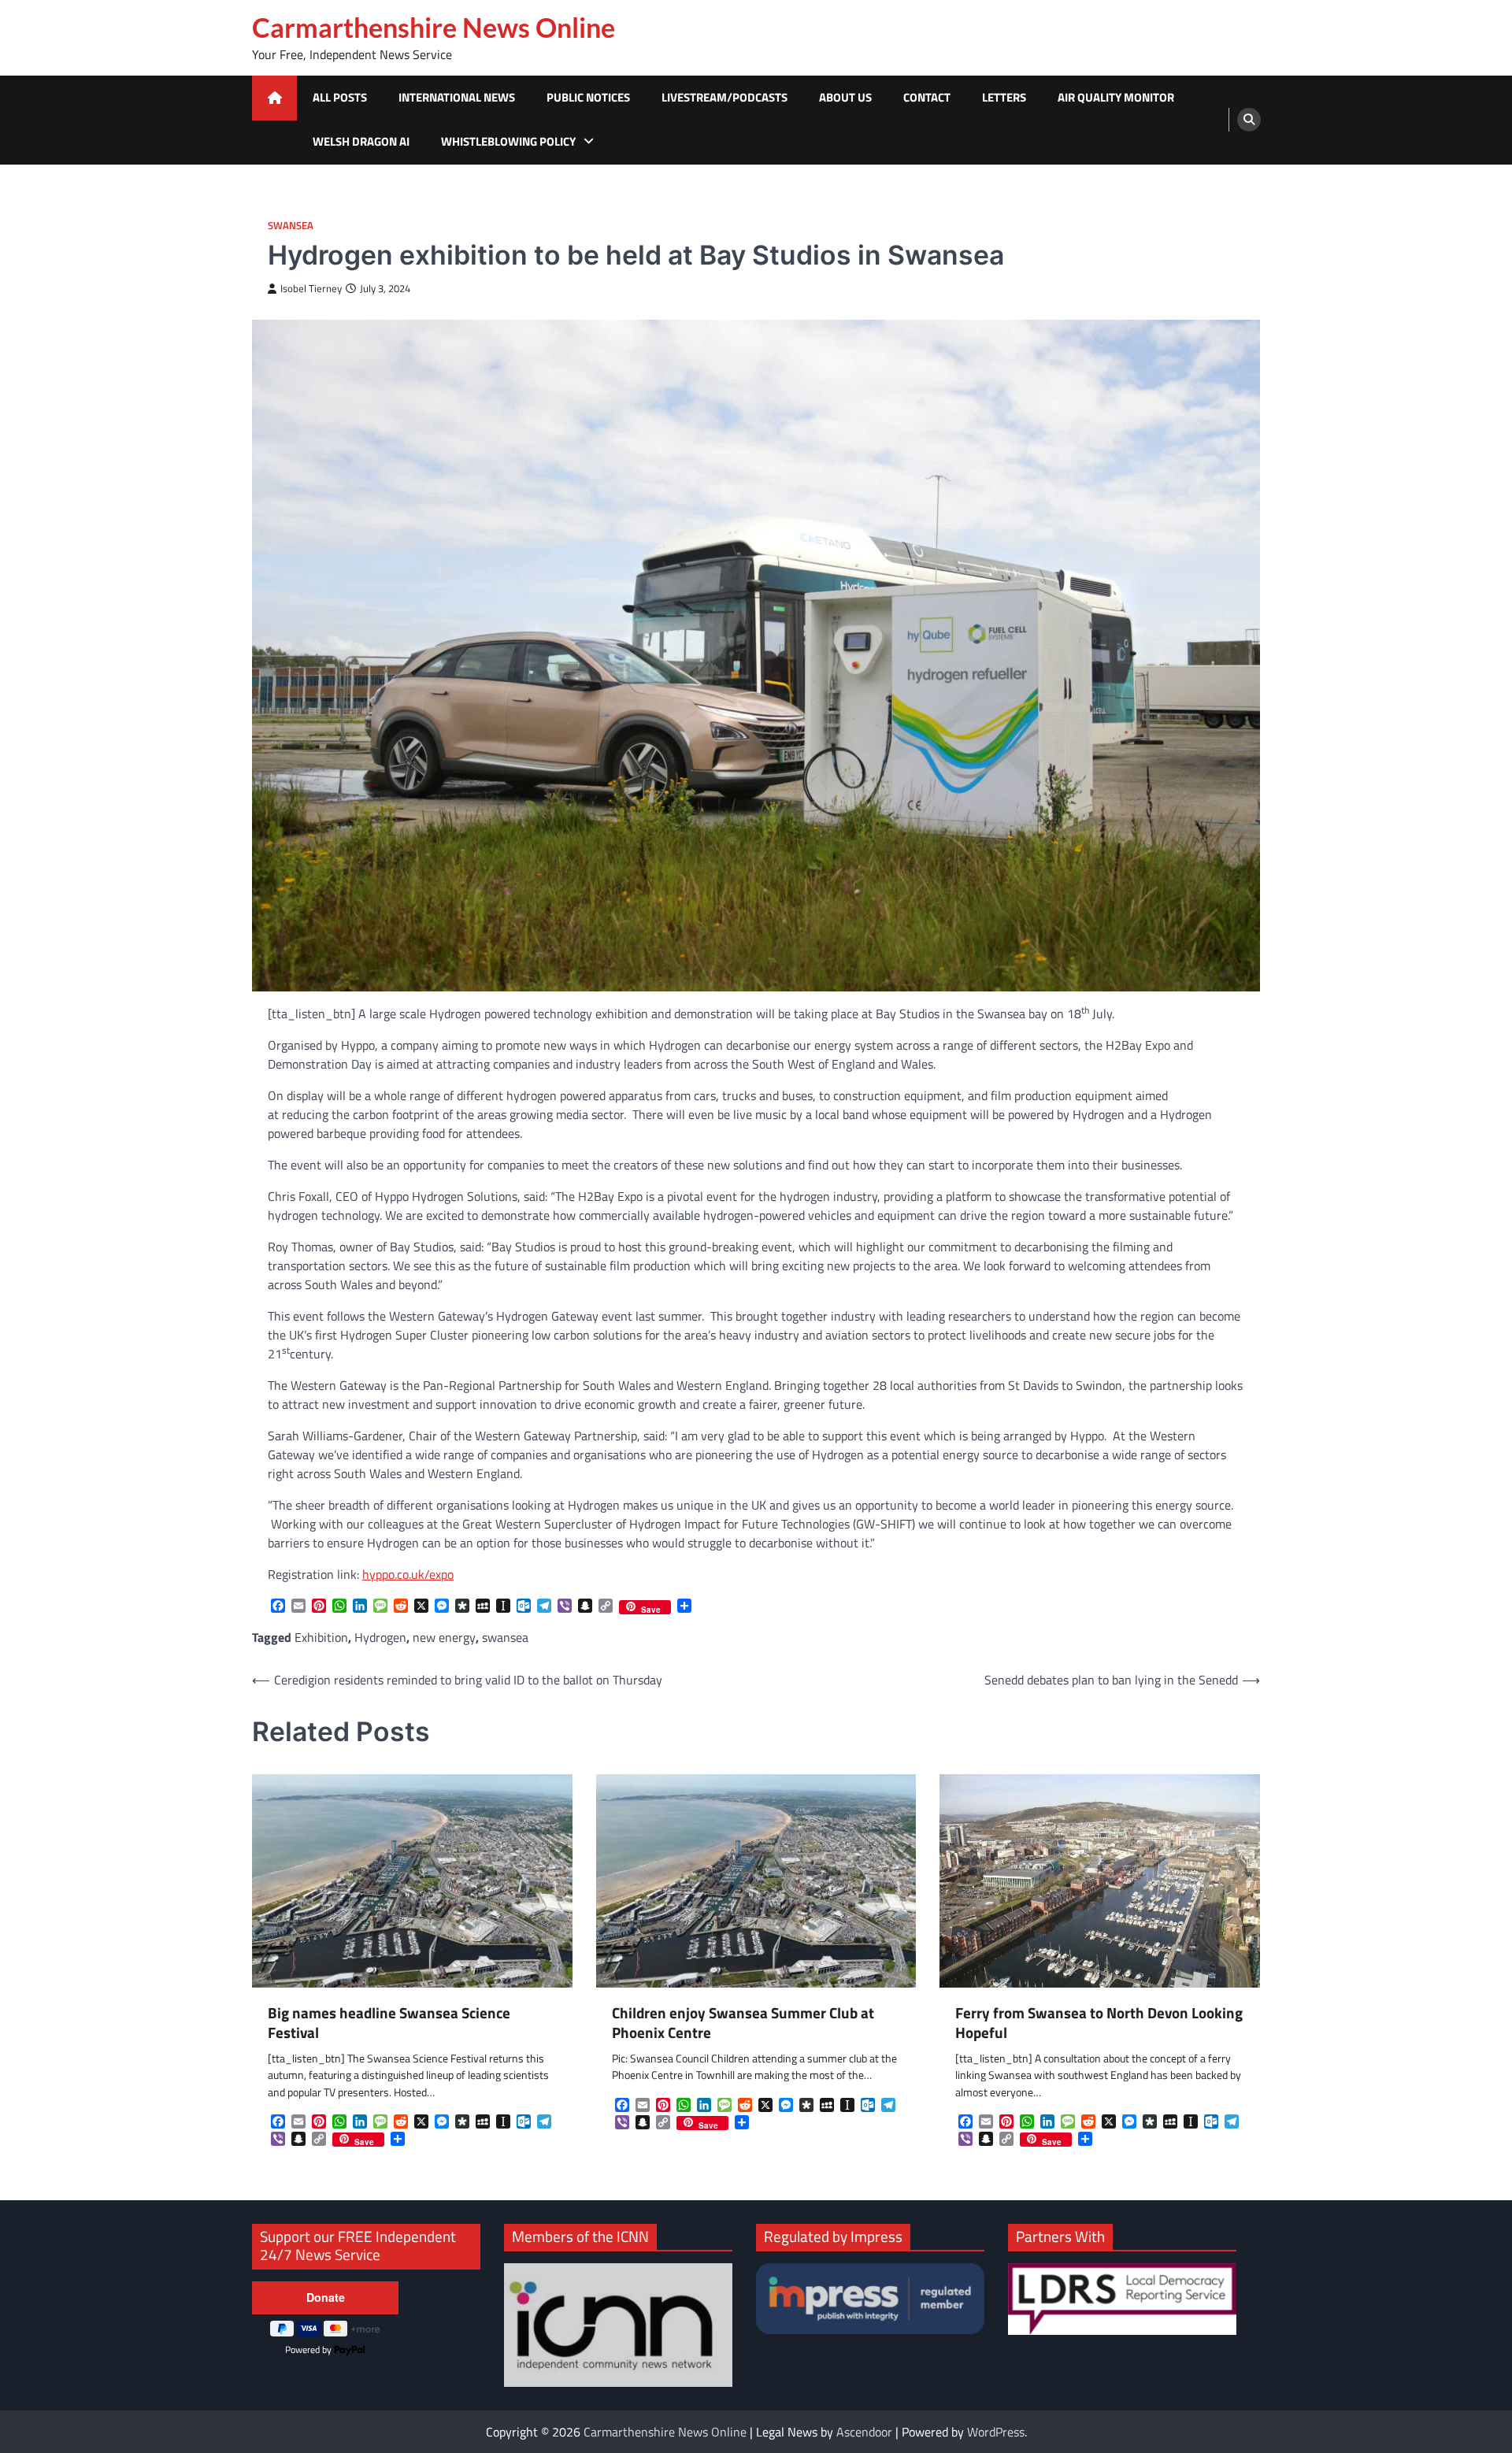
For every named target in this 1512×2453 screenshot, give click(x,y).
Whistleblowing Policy (508, 141)
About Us (845, 97)
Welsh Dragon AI (361, 141)
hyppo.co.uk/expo (408, 1574)
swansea (505, 1637)
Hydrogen (380, 1637)
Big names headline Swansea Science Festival (389, 2023)
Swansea (291, 226)
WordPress (996, 2432)
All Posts (340, 97)
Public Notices (588, 97)
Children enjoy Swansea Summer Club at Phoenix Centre (743, 2023)
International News (457, 97)
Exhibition (321, 1637)
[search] (1249, 120)
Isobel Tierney (311, 289)
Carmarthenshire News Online (434, 28)
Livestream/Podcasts (724, 97)
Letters (1004, 97)
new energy (444, 1637)
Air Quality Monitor (1116, 97)
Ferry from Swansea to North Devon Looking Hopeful (1099, 2023)
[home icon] (274, 98)
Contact (927, 97)
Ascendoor (864, 2432)
